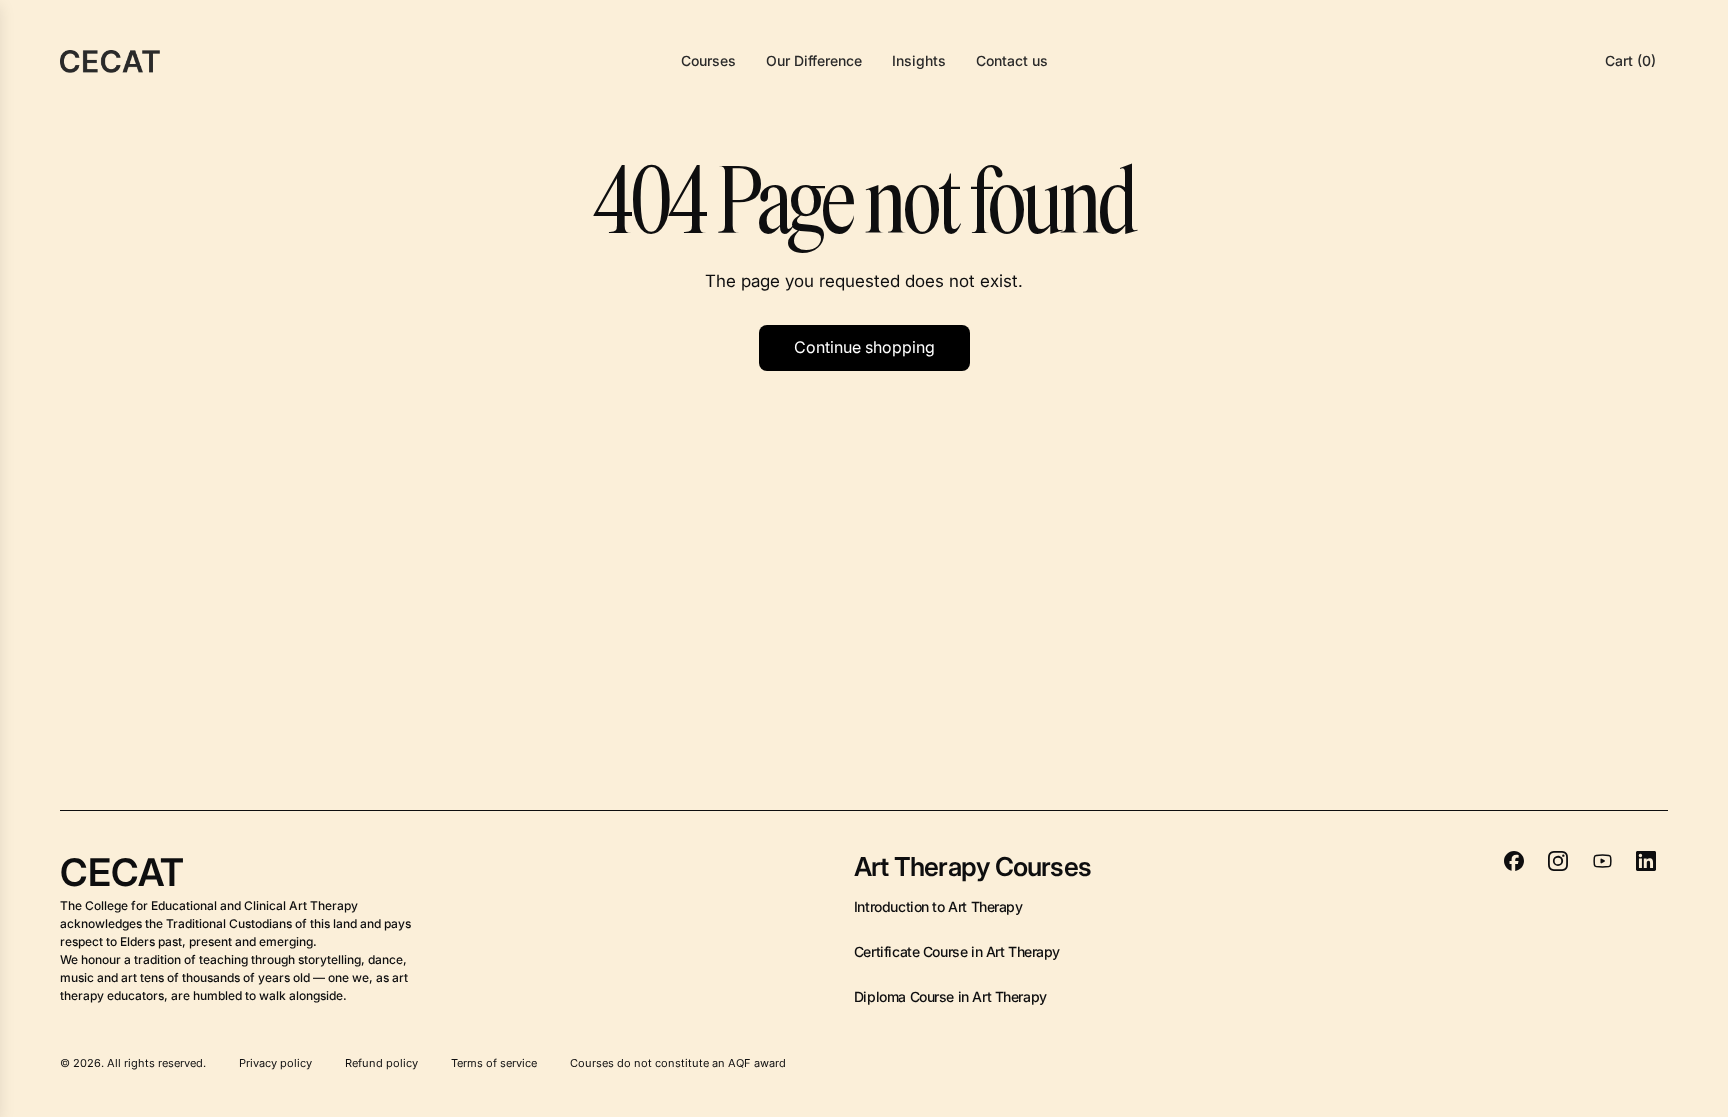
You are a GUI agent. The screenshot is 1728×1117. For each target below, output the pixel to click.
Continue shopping (864, 347)
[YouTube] (1602, 861)
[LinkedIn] (1646, 861)
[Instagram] (1558, 861)
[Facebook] (1514, 861)
